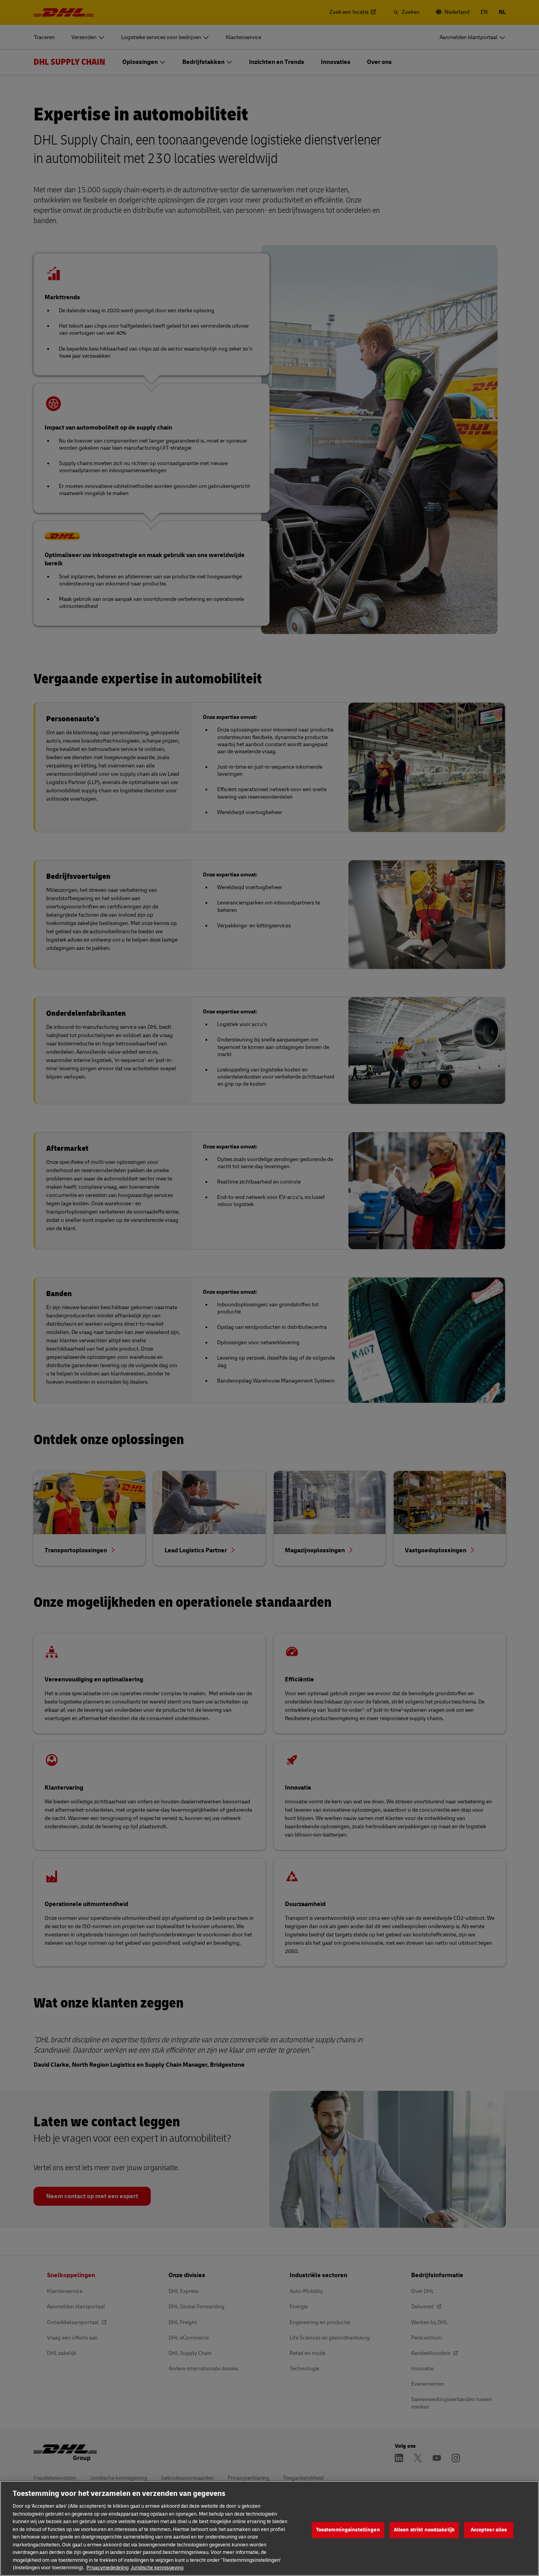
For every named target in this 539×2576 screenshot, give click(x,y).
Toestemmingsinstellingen (348, 2530)
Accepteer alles (489, 2530)
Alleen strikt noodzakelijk (424, 2530)
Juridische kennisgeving (157, 2568)
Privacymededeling (108, 2568)
